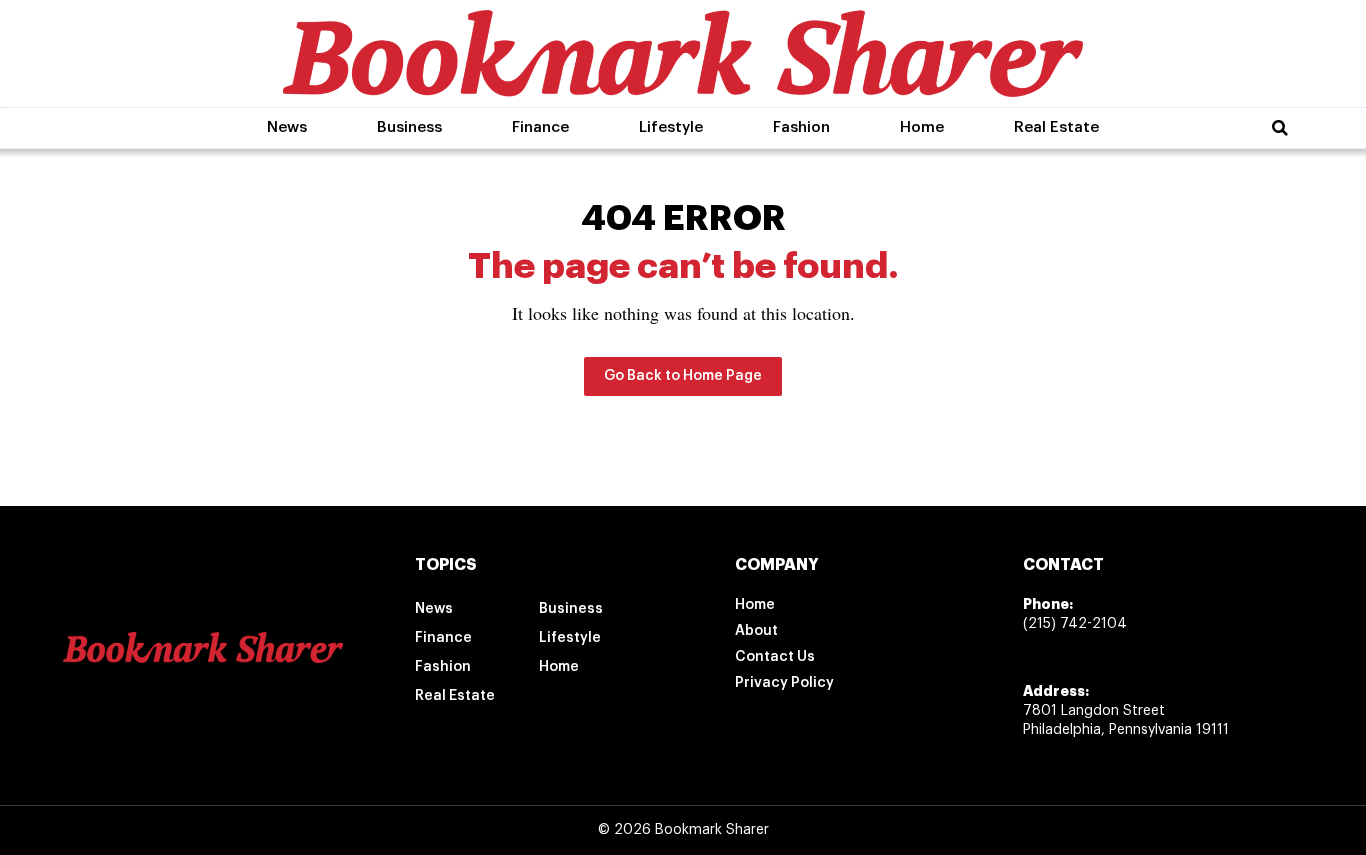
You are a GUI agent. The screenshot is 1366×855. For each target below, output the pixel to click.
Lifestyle (671, 127)
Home (922, 127)
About (756, 631)
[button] (1280, 128)
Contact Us (775, 657)
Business (409, 127)
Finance (540, 127)
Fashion (801, 127)
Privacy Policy (784, 683)
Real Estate (1056, 127)
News (287, 127)
